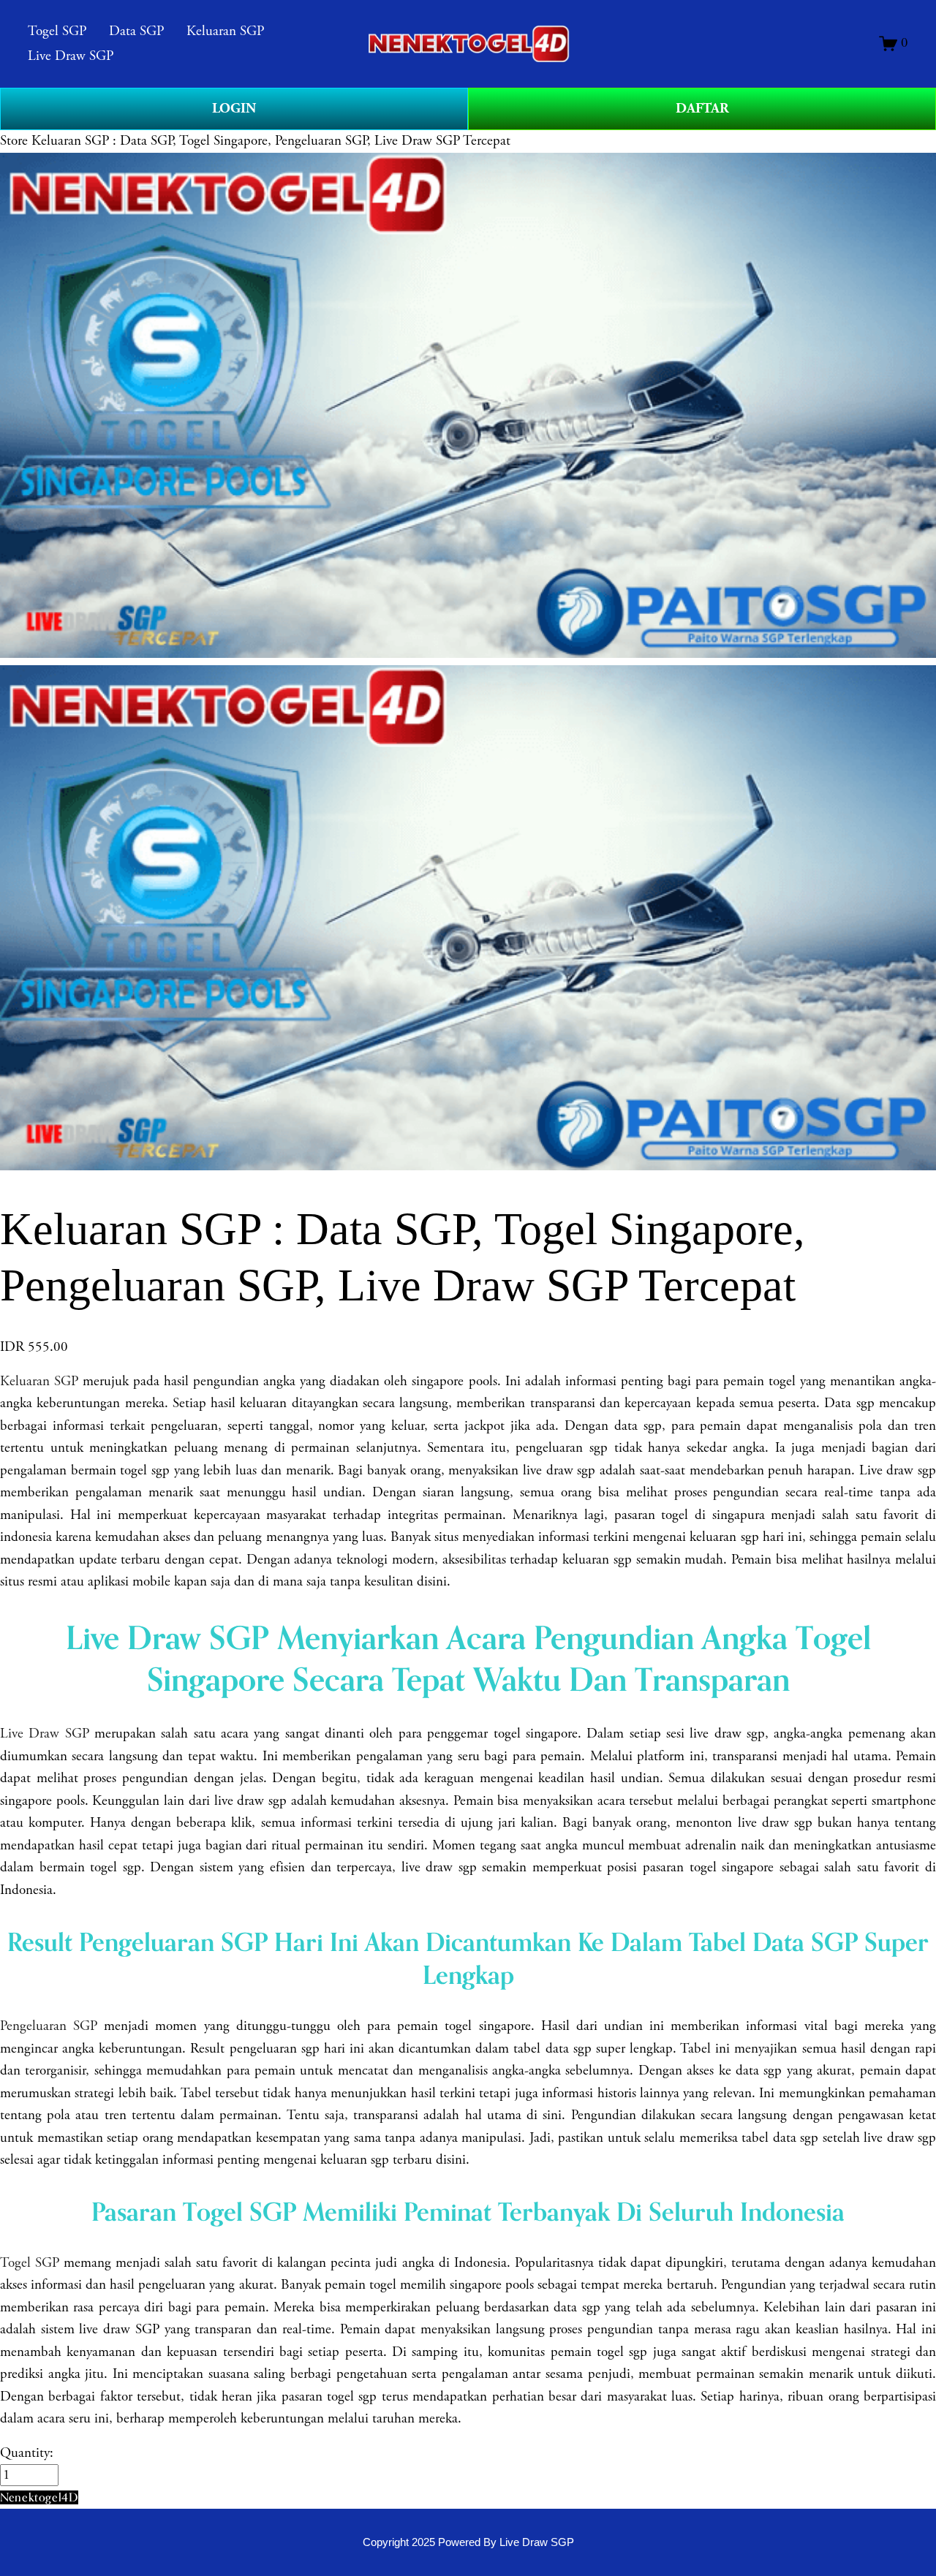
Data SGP (136, 31)
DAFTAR (702, 109)
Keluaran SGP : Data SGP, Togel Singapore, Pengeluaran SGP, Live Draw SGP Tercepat (271, 141)
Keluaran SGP (225, 31)
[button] (39, 2497)
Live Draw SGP (71, 56)
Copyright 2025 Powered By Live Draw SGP (468, 2542)
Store (14, 141)
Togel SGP (57, 31)
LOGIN (234, 109)
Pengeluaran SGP (49, 2026)
